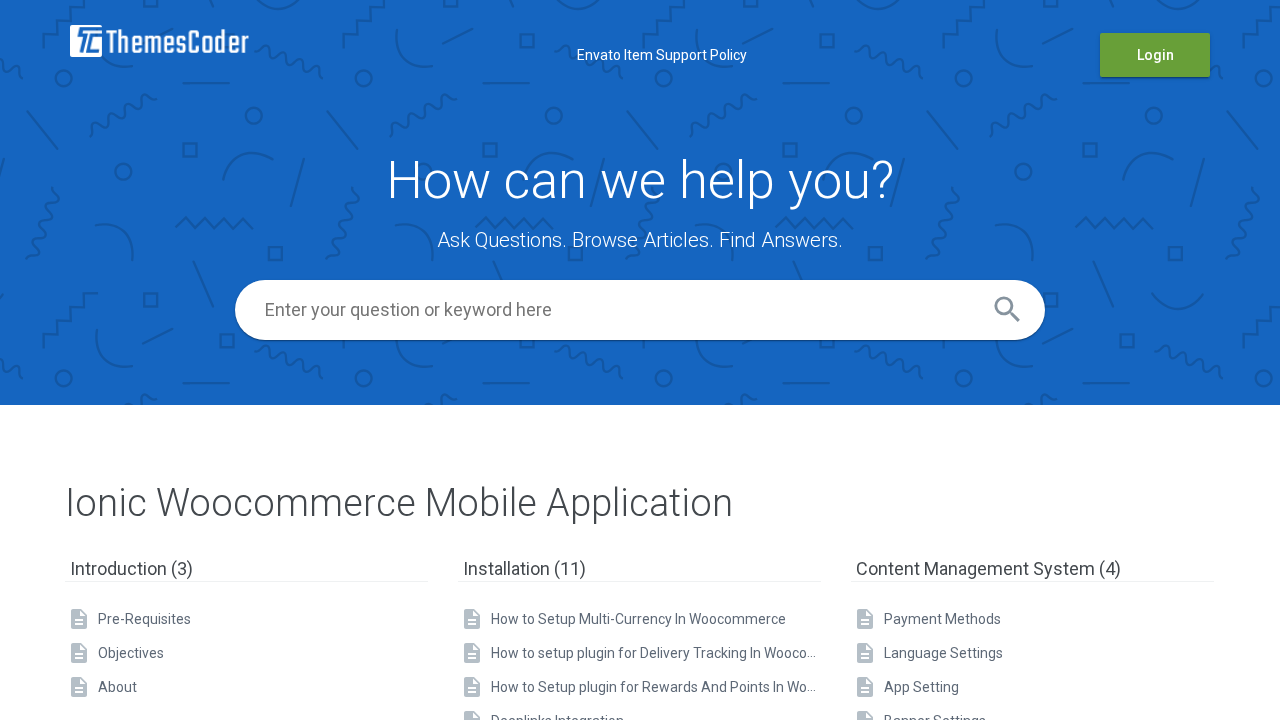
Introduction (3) (131, 568)
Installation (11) (524, 568)
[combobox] (640, 310)
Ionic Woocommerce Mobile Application (399, 503)
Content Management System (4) (988, 568)
